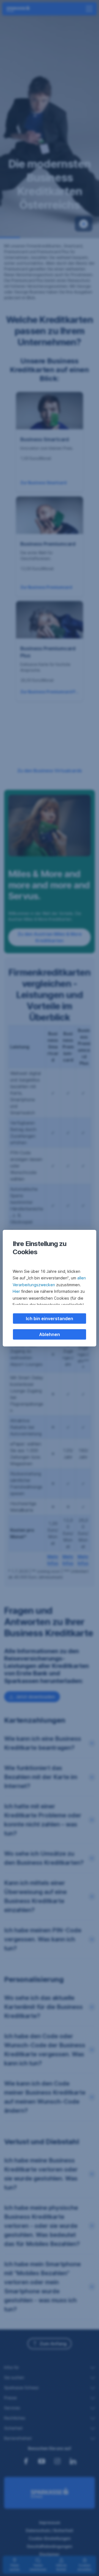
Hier (16, 1291)
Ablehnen (50, 1334)
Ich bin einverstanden (50, 1319)
